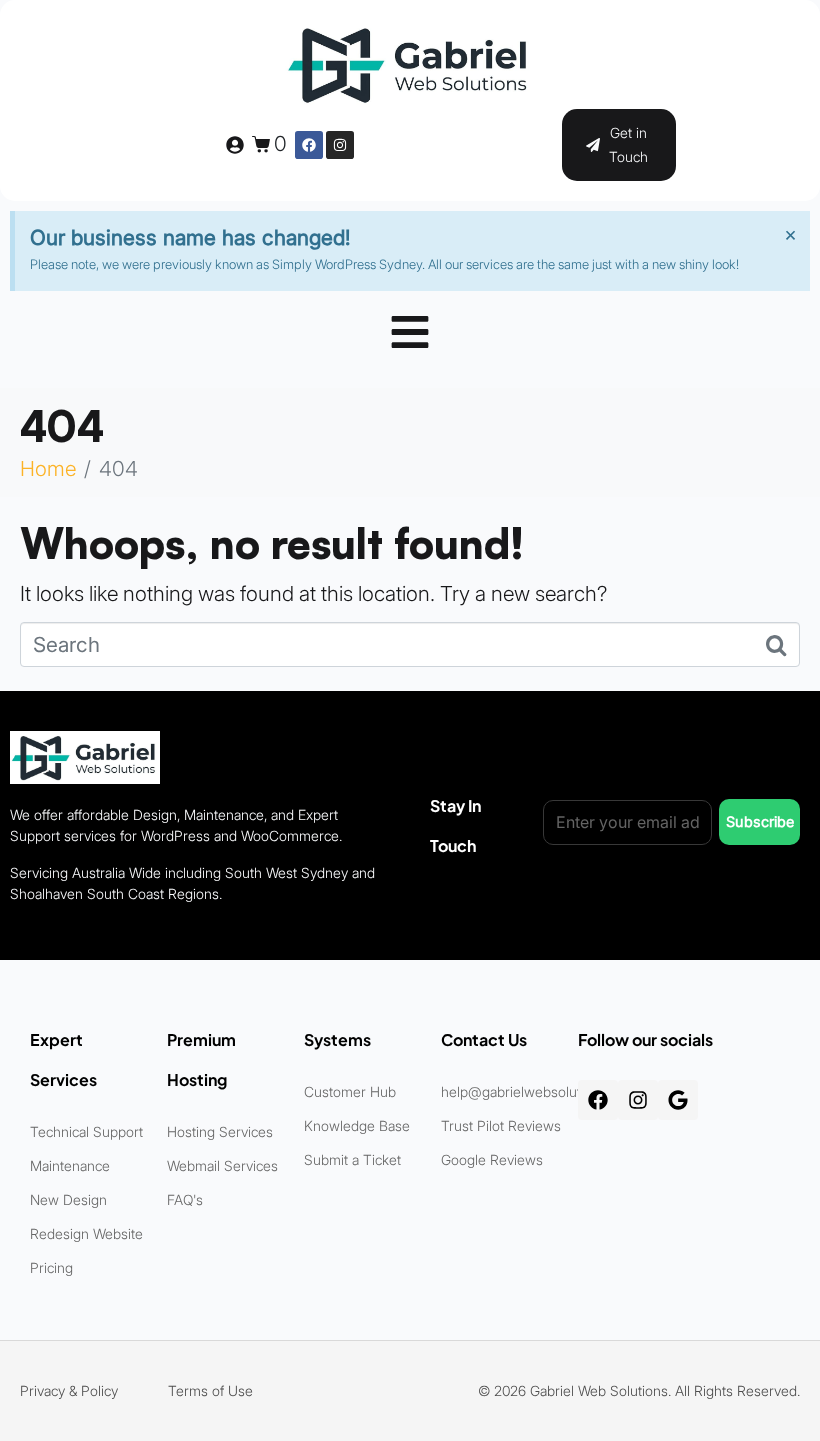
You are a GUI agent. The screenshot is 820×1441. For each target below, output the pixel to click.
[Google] (678, 1100)
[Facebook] (309, 145)
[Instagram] (340, 145)
